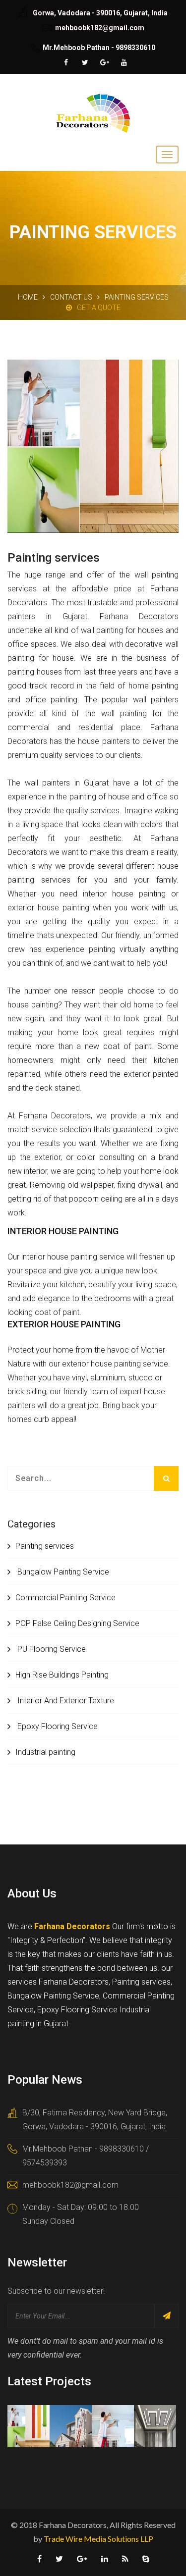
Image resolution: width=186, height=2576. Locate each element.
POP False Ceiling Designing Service (77, 1623)
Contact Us (71, 297)
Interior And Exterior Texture (65, 1701)
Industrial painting (45, 1752)
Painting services (45, 1546)
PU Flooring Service (51, 1649)
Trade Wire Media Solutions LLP (98, 2539)
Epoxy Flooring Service (57, 1726)
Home (28, 297)
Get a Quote (99, 308)
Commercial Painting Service (65, 1598)
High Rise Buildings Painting (62, 1675)
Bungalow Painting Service (62, 1572)
